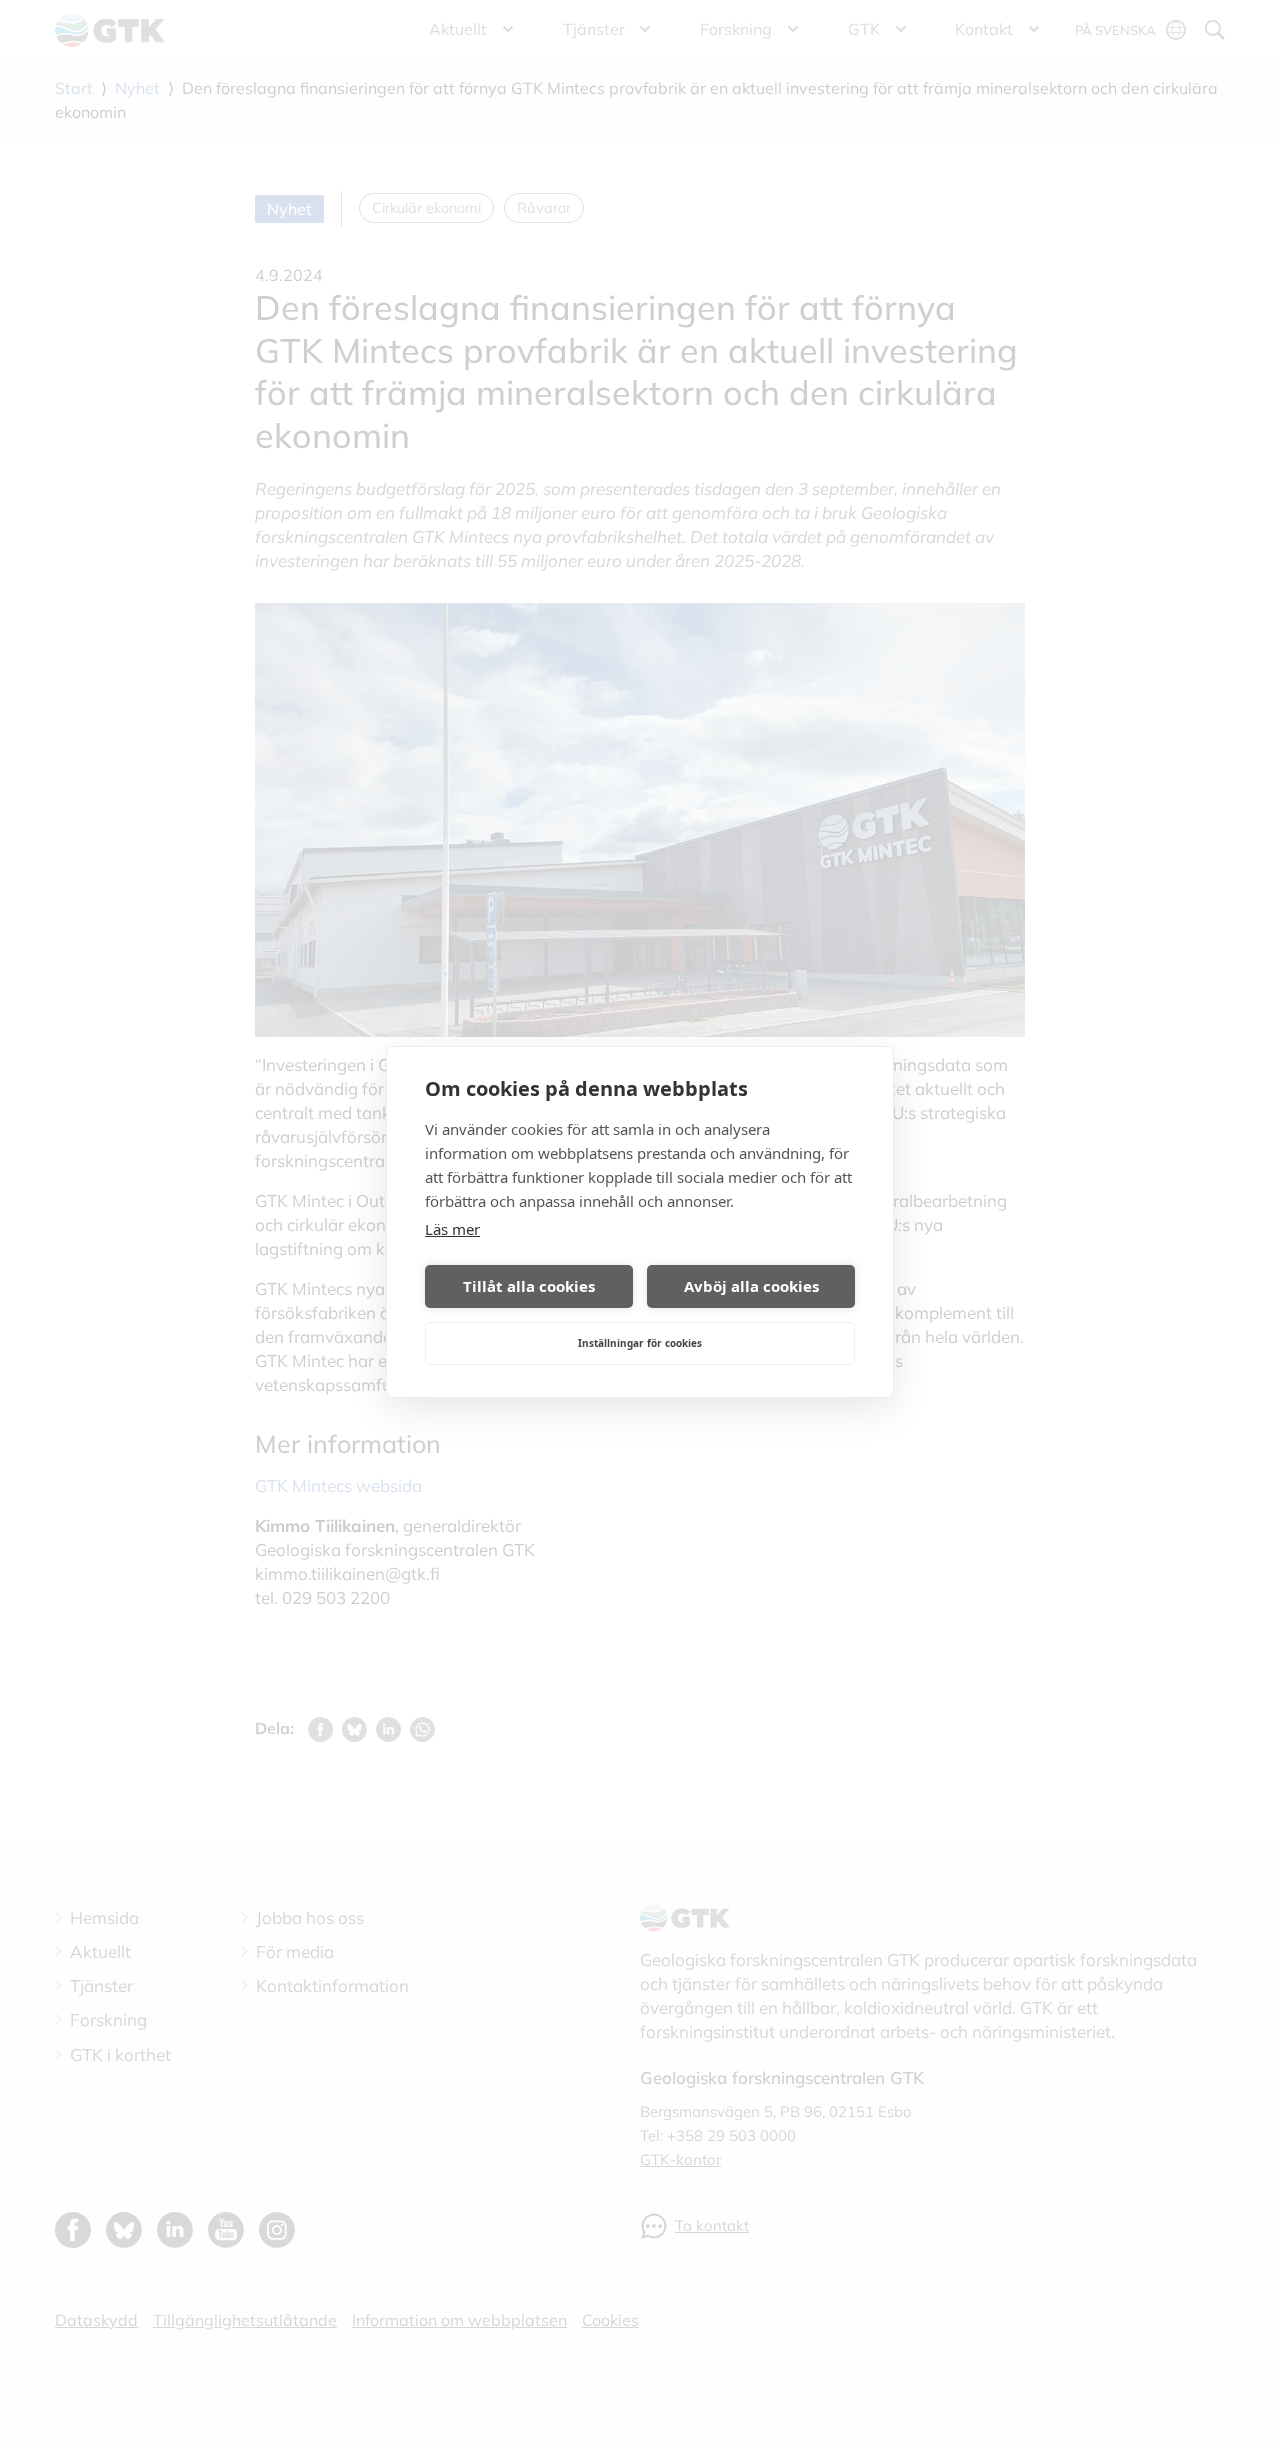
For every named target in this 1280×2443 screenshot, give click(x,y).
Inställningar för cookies (640, 1343)
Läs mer (452, 1229)
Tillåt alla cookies (529, 1286)
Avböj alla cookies (751, 1286)
